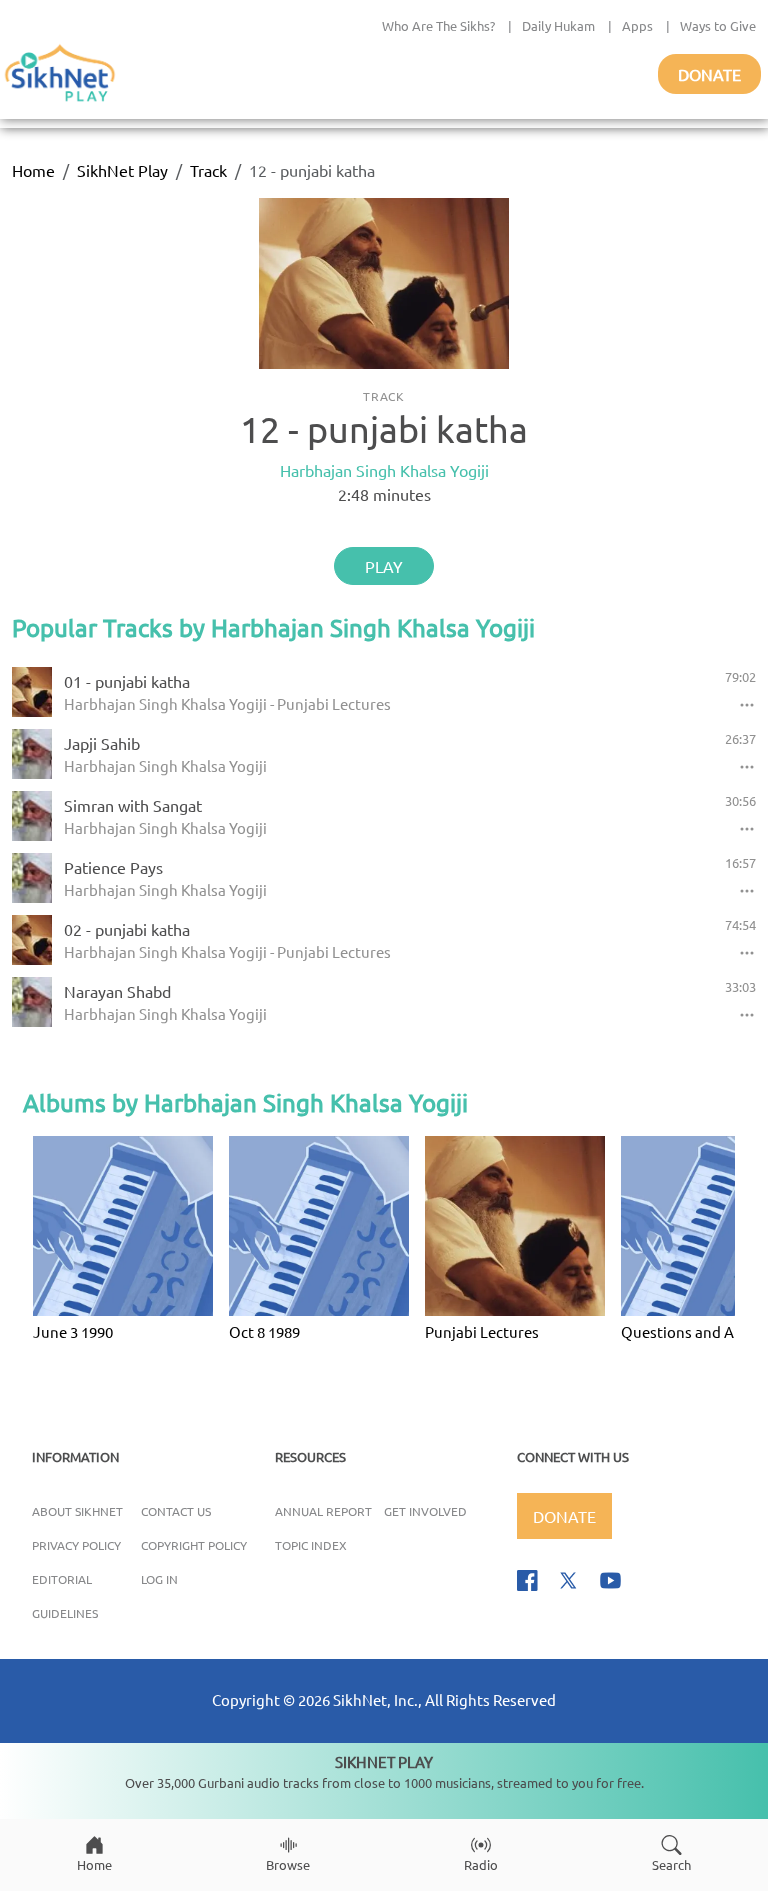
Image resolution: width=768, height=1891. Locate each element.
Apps (637, 25)
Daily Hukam (558, 25)
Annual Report (323, 1511)
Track (208, 170)
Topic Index (311, 1545)
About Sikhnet (77, 1511)
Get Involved (425, 1511)
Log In (159, 1579)
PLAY (384, 566)
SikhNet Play (122, 170)
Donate (709, 74)
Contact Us (176, 1511)
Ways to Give (718, 25)
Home (33, 170)
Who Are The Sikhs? (438, 25)
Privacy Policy (76, 1545)
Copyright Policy (194, 1545)
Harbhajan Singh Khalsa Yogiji (384, 470)
